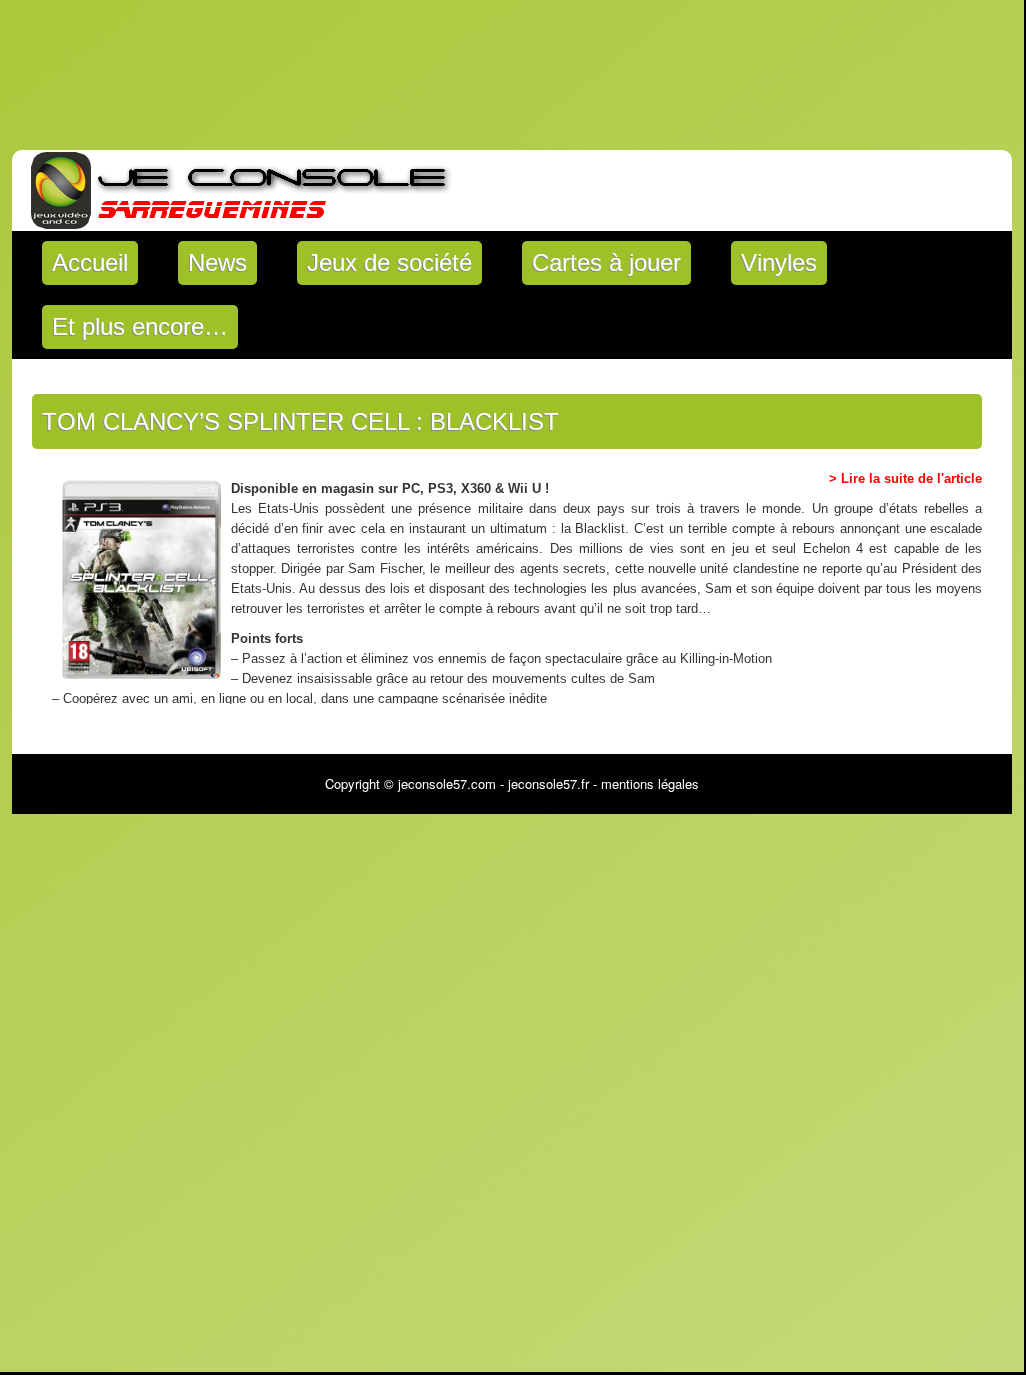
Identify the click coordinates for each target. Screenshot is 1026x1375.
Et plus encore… (140, 326)
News (217, 262)
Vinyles (779, 262)
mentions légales (650, 783)
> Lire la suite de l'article (905, 478)
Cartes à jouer (606, 262)
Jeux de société (389, 262)
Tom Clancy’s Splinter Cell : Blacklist (300, 421)
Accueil (90, 262)
